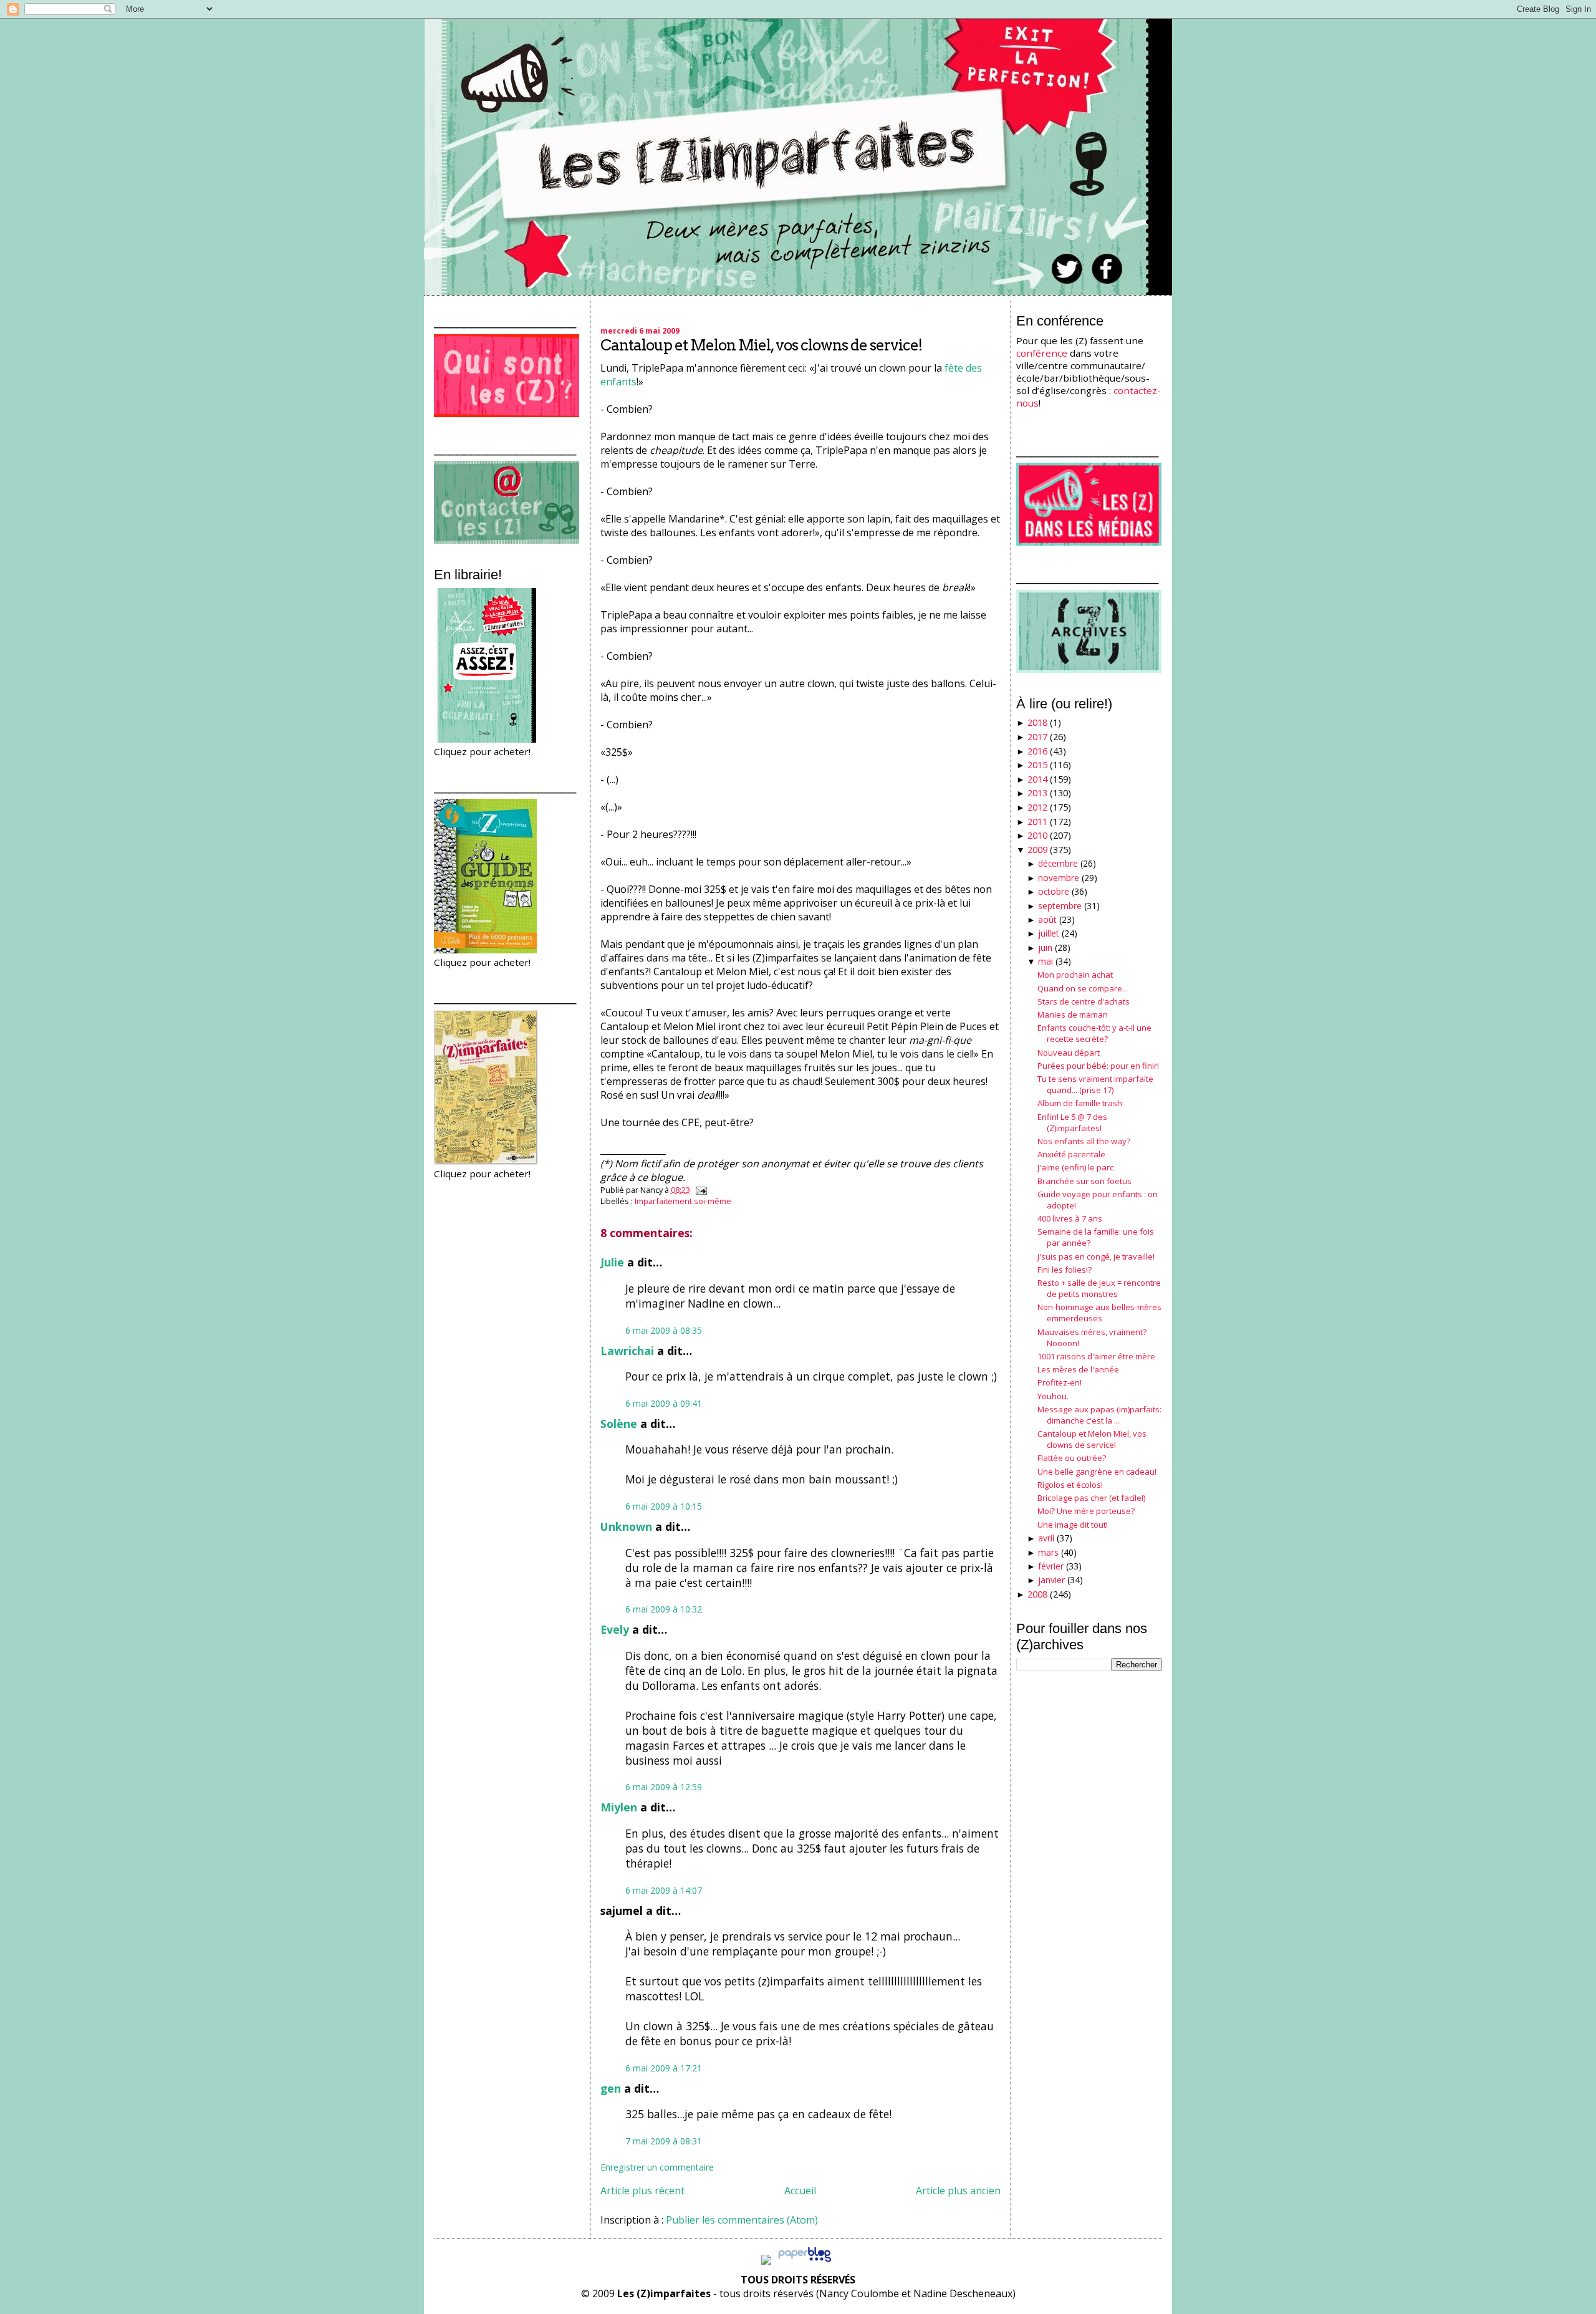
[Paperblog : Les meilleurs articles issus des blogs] (805, 2261)
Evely (615, 1629)
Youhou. (1053, 1396)
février (1051, 1566)
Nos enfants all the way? (1084, 1141)
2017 (1037, 737)
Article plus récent (642, 2191)
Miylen (619, 1807)
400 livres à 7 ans (1070, 1218)
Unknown (626, 1526)
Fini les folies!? (1065, 1270)
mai (1046, 961)
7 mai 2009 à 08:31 (664, 2141)
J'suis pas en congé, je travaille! (1096, 1256)
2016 (1037, 751)
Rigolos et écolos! (1070, 1485)
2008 (1037, 1594)
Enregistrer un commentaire (657, 2167)
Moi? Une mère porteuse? (1086, 1511)
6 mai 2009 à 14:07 (664, 1890)
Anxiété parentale (1071, 1154)
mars (1048, 1552)
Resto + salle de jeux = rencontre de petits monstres (1099, 1288)
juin (1045, 947)
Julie (612, 1262)
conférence (1042, 353)
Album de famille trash (1080, 1103)
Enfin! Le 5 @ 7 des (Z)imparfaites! (1072, 1122)
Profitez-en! (1060, 1382)
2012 (1037, 807)
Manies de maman (1073, 1015)
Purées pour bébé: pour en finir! (1098, 1066)
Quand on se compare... (1083, 988)
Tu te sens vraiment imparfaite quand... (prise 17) (1095, 1084)
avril (1046, 1538)
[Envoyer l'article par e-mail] (699, 1190)
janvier (1051, 1580)
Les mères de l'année (1078, 1369)
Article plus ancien (958, 2191)
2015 (1037, 765)
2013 (1037, 793)
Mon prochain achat (1075, 975)
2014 (1037, 779)
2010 (1037, 835)
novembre (1059, 878)
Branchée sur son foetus (1084, 1181)
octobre (1054, 891)
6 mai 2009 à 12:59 (664, 1787)
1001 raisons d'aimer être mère (1096, 1356)
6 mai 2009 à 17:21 (664, 2068)
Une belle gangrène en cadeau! (1097, 1472)
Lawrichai (627, 1351)
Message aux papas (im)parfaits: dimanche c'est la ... (1099, 1415)
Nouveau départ (1069, 1053)
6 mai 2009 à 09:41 (664, 1403)
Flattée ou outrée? (1072, 1458)
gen (611, 2088)
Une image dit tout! (1073, 1525)
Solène (619, 1424)
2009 (1037, 850)
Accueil (800, 2191)
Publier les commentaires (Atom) (742, 2220)
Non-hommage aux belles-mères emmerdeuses (1099, 1313)
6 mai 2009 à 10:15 (664, 1506)
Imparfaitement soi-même (683, 1201)
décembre (1058, 863)
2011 (1037, 822)
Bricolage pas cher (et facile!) (1091, 1498)
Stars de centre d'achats (1084, 1001)
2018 (1037, 722)
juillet (1049, 933)
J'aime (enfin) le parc (1075, 1167)
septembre (1060, 906)
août (1047, 919)
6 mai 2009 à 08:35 (664, 1330)
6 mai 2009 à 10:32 (664, 1609)
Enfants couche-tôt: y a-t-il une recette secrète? (1094, 1033)
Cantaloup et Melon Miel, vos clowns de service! (761, 345)
